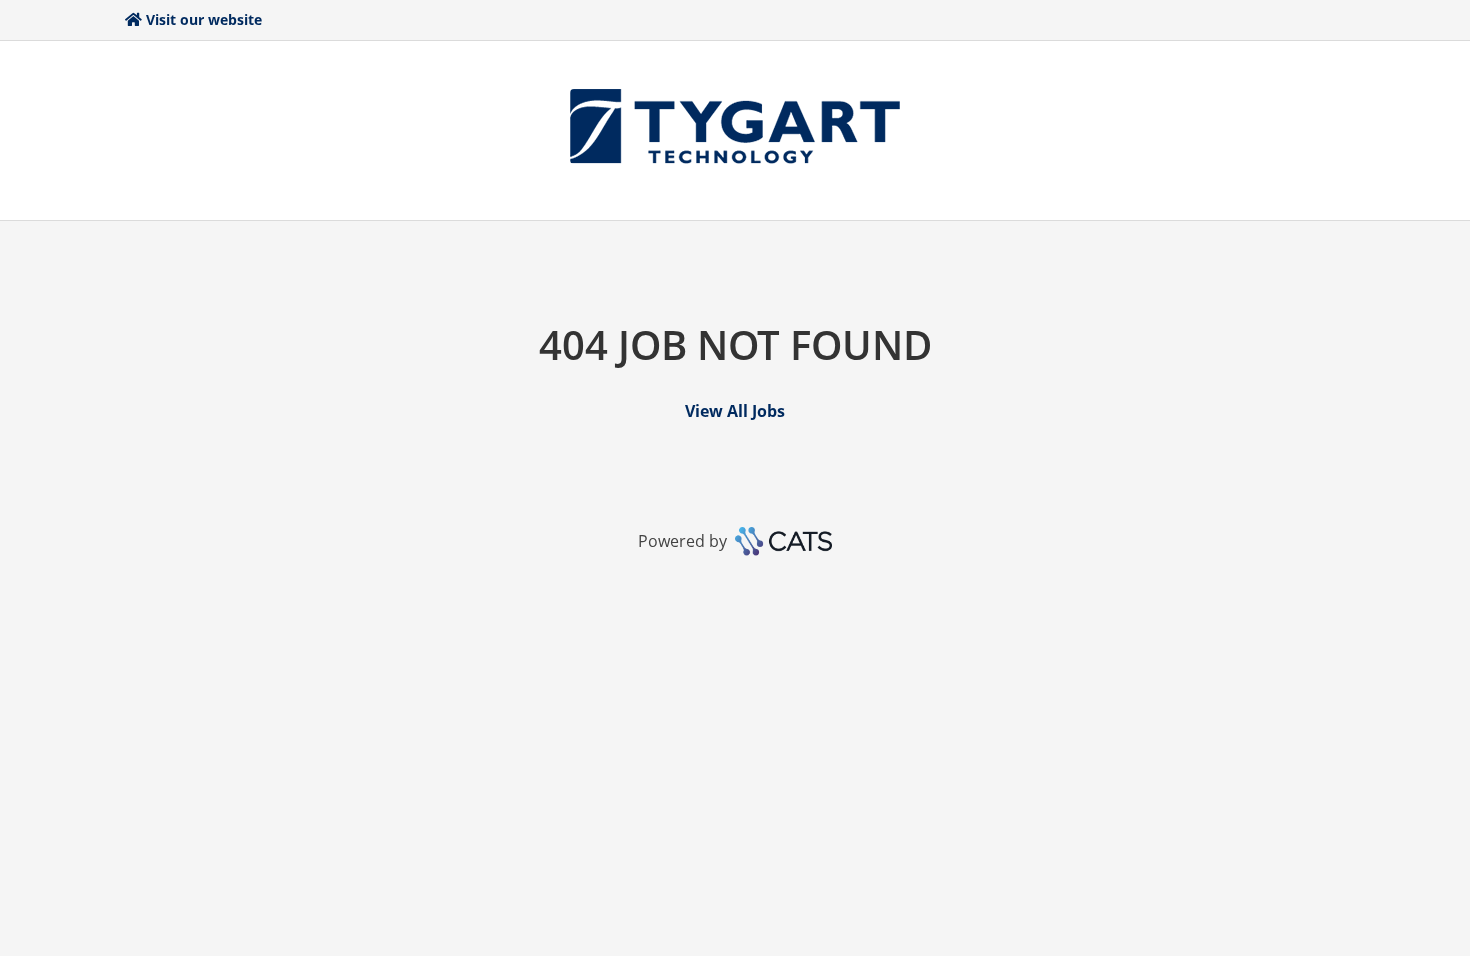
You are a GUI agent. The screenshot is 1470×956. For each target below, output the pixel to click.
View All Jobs (735, 411)
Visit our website (204, 19)
